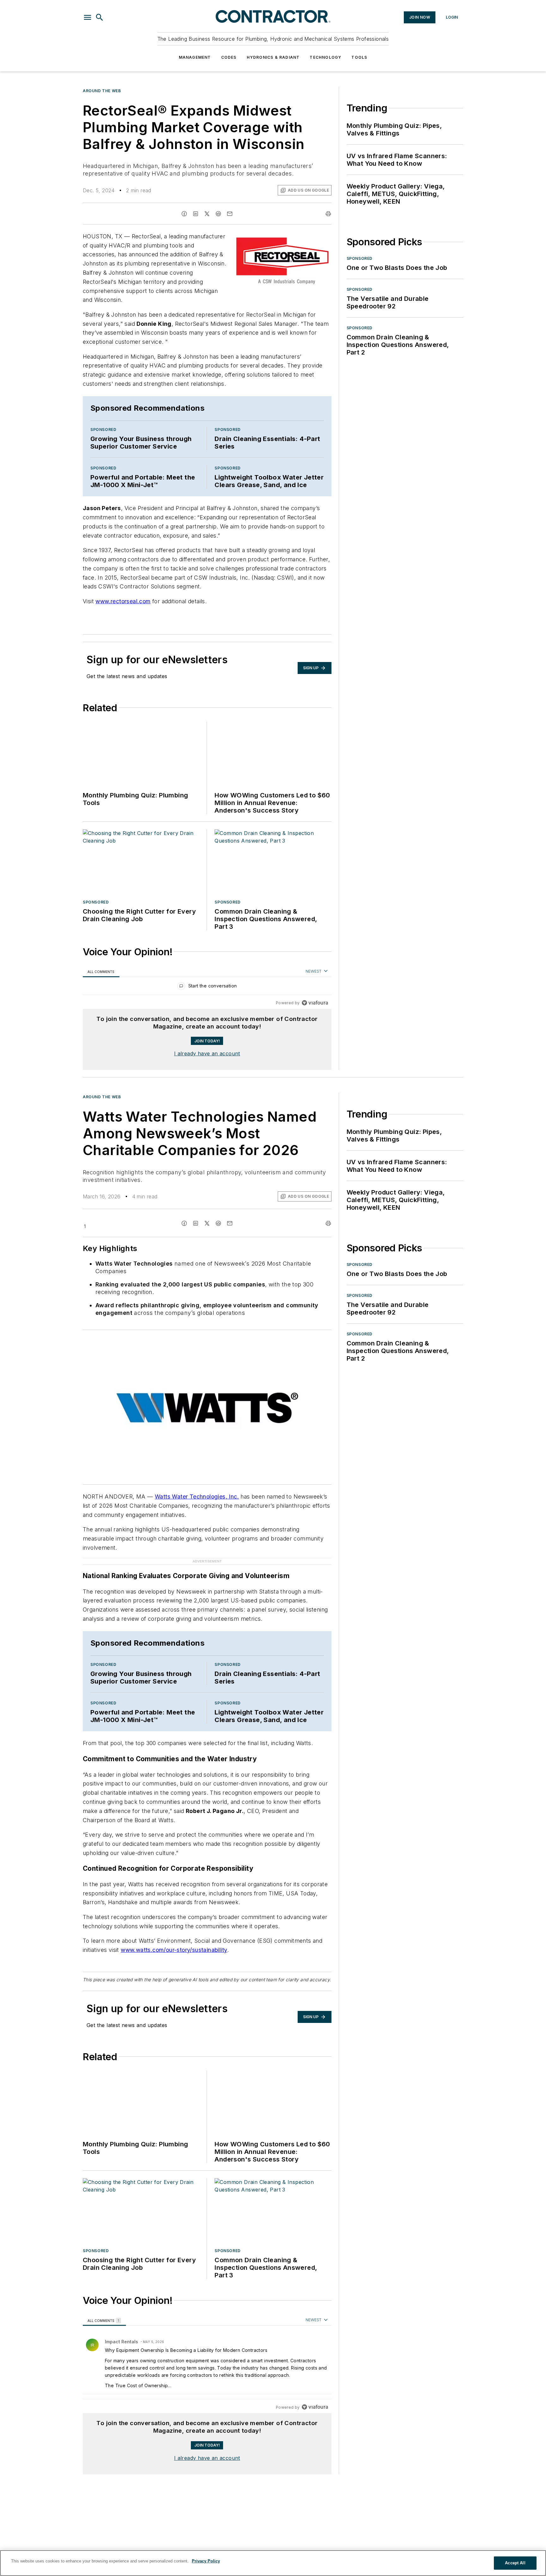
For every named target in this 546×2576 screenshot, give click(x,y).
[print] (328, 214)
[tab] (101, 972)
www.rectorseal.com (123, 601)
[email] (230, 214)
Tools (359, 57)
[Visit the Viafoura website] (315, 1003)
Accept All (515, 2563)
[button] (88, 17)
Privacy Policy (206, 2561)
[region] (207, 987)
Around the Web (102, 91)
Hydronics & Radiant (273, 57)
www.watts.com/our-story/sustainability (174, 1937)
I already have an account (207, 1053)
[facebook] (184, 214)
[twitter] (207, 214)
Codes (229, 57)
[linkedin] (196, 214)
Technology (325, 57)
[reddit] (218, 214)
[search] (100, 17)
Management (195, 57)
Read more (317, 2380)
